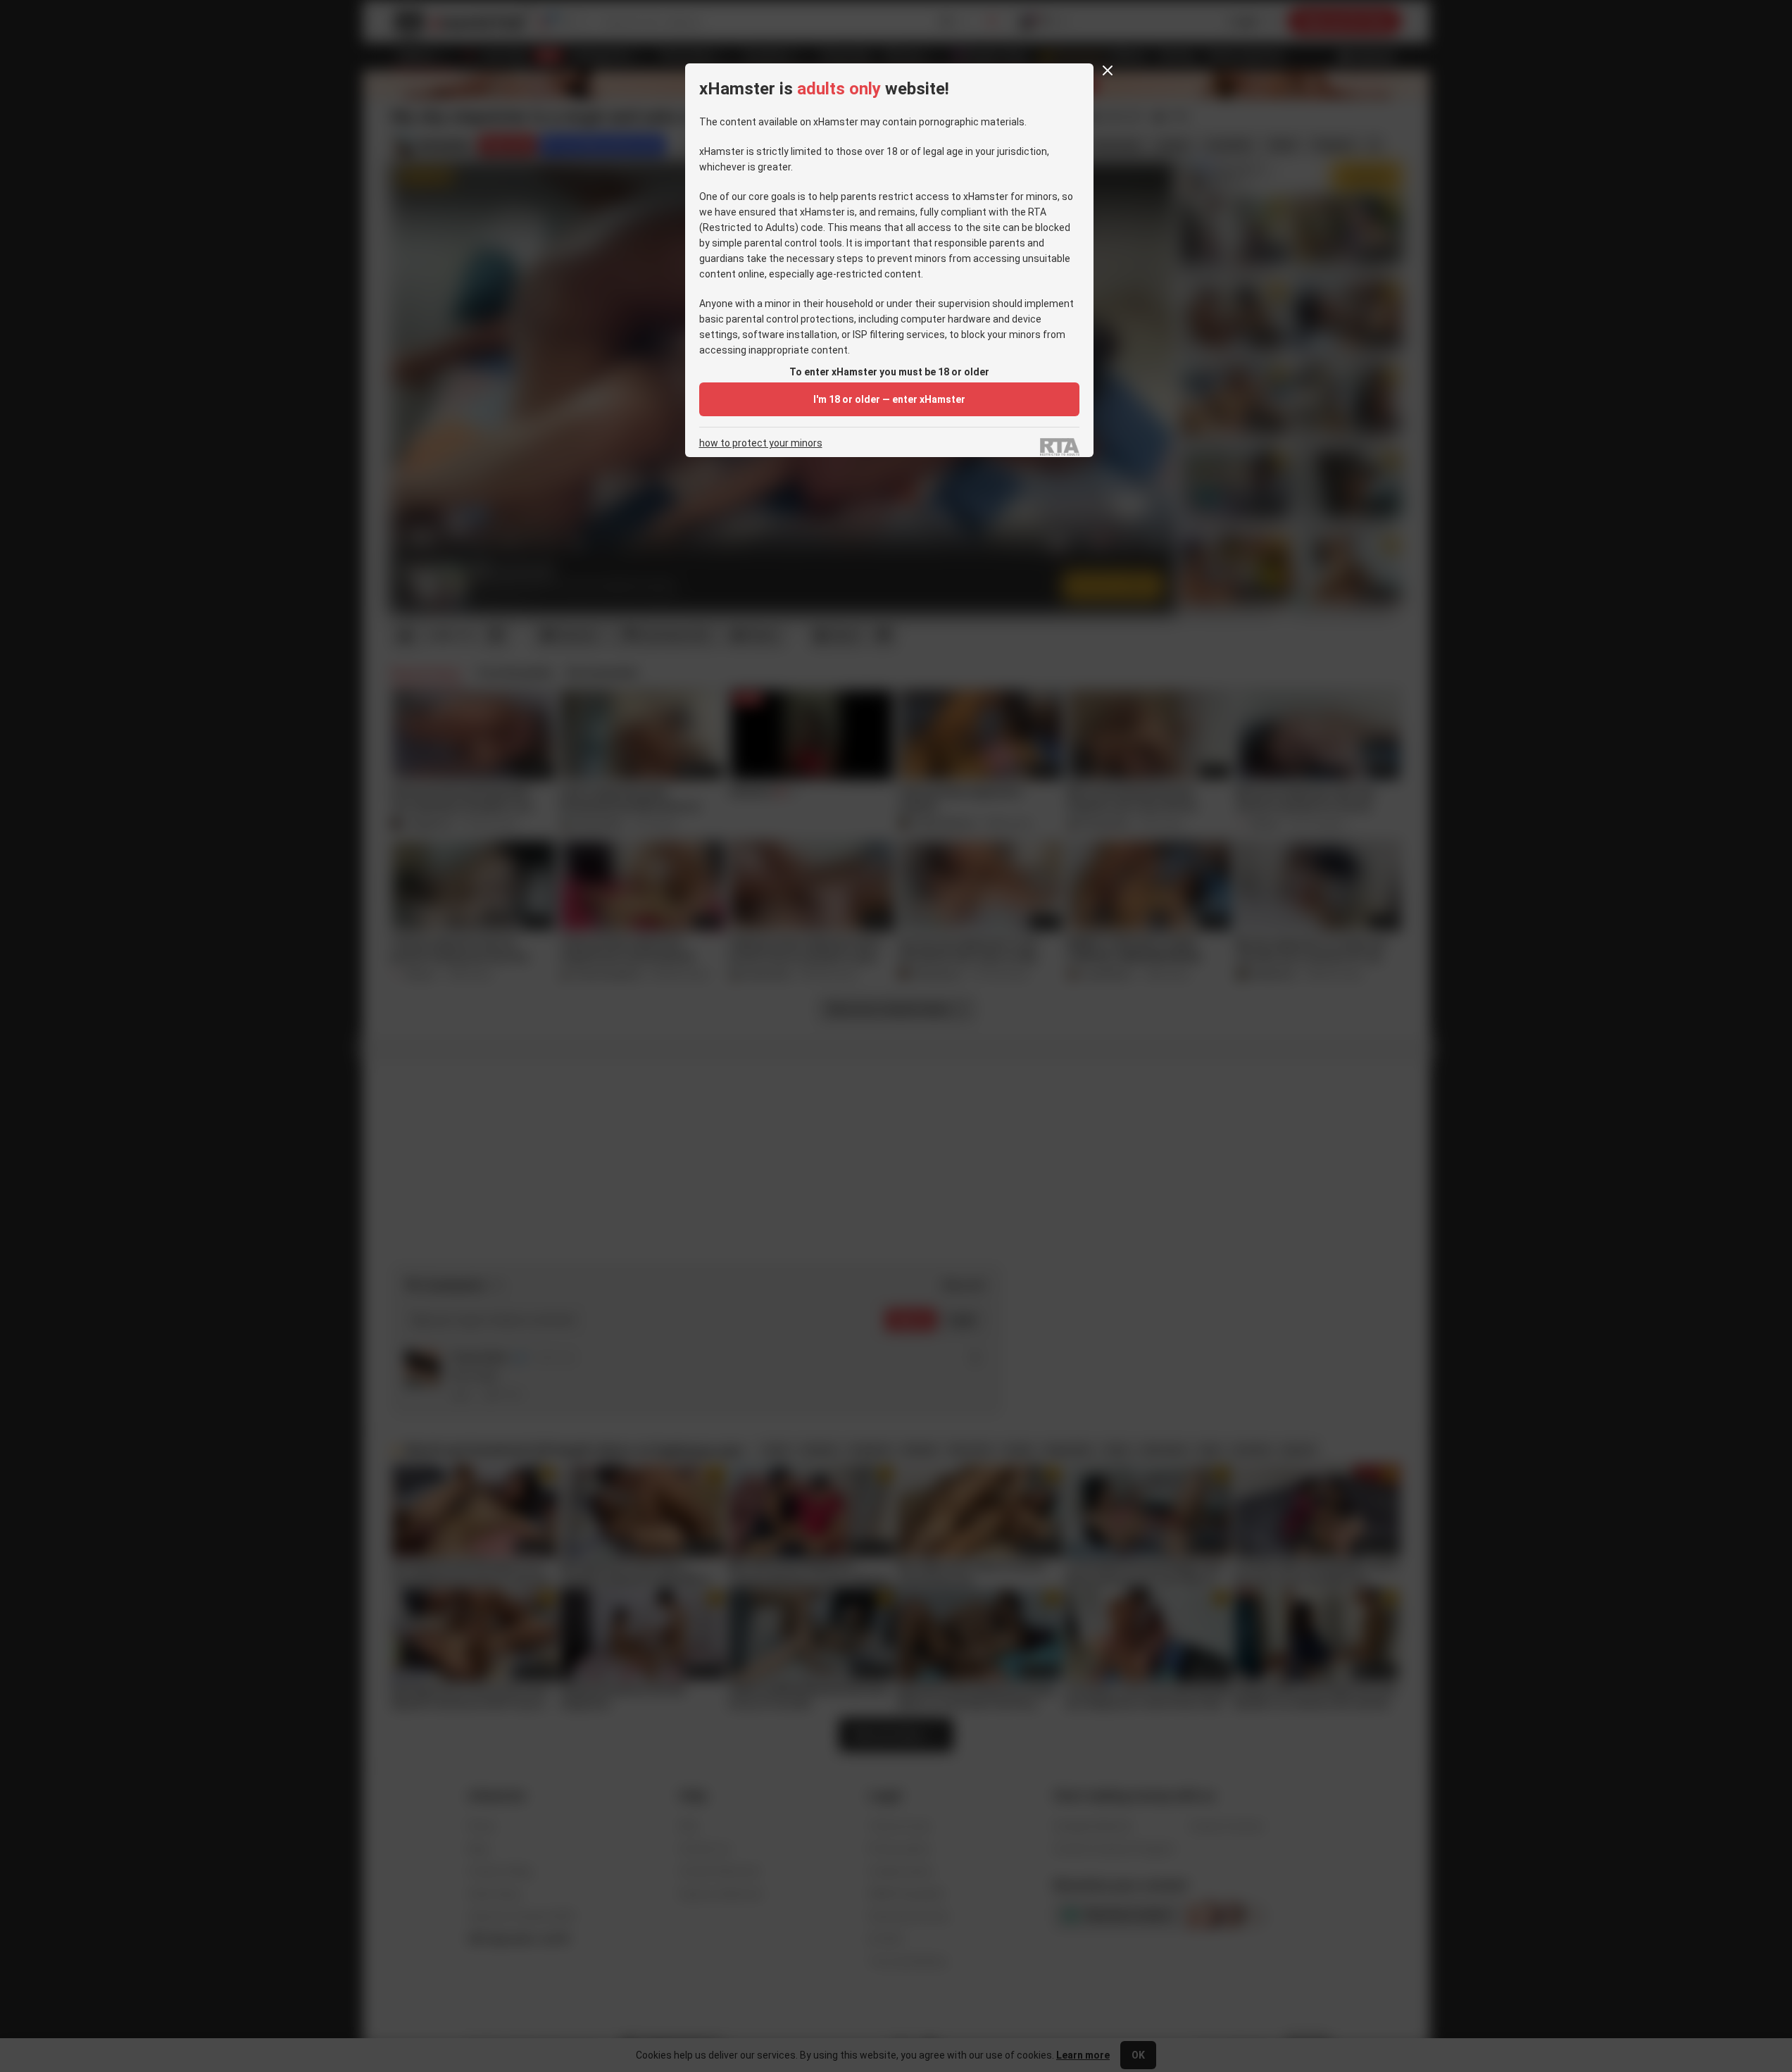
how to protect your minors (761, 443)
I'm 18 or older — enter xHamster (889, 399)
